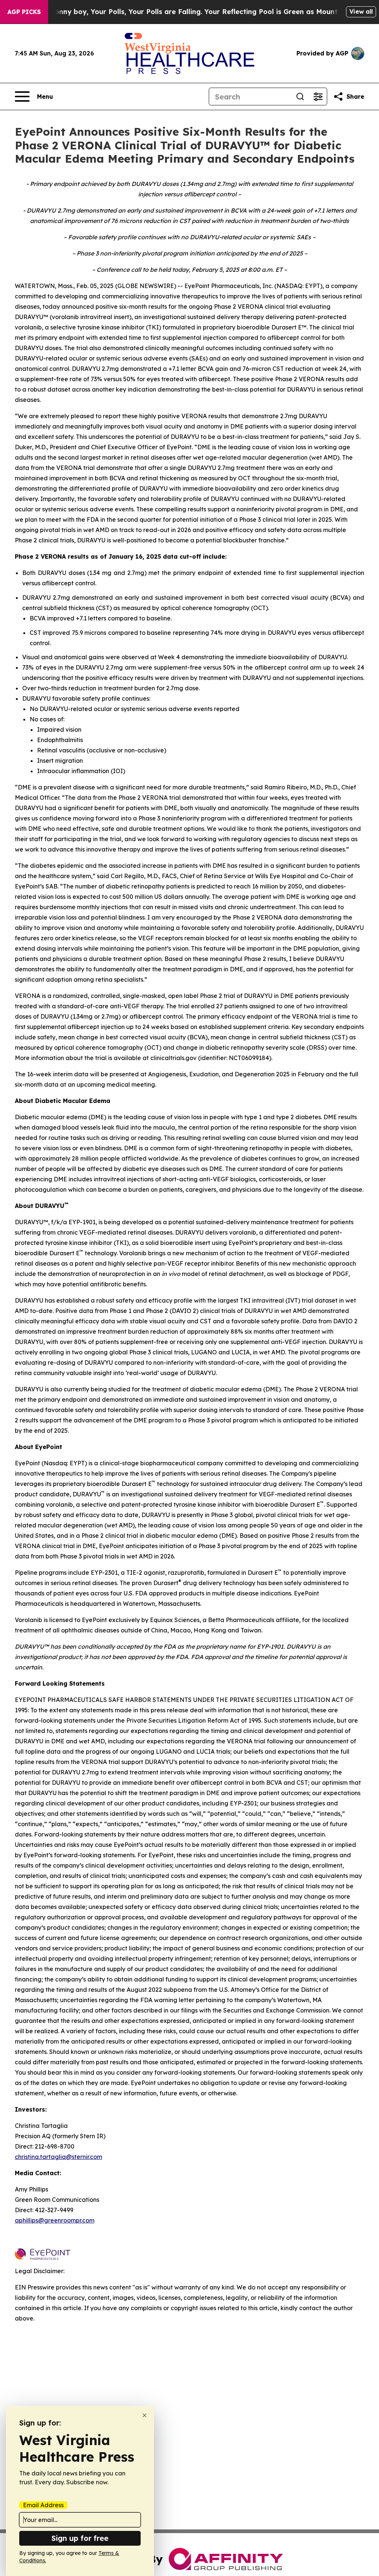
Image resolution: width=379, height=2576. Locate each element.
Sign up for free (80, 2538)
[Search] (300, 97)
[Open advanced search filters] (318, 97)
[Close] (145, 2415)
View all (361, 11)
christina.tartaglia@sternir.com (58, 2157)
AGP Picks (24, 12)
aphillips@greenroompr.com (55, 2220)
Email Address (43, 2505)
